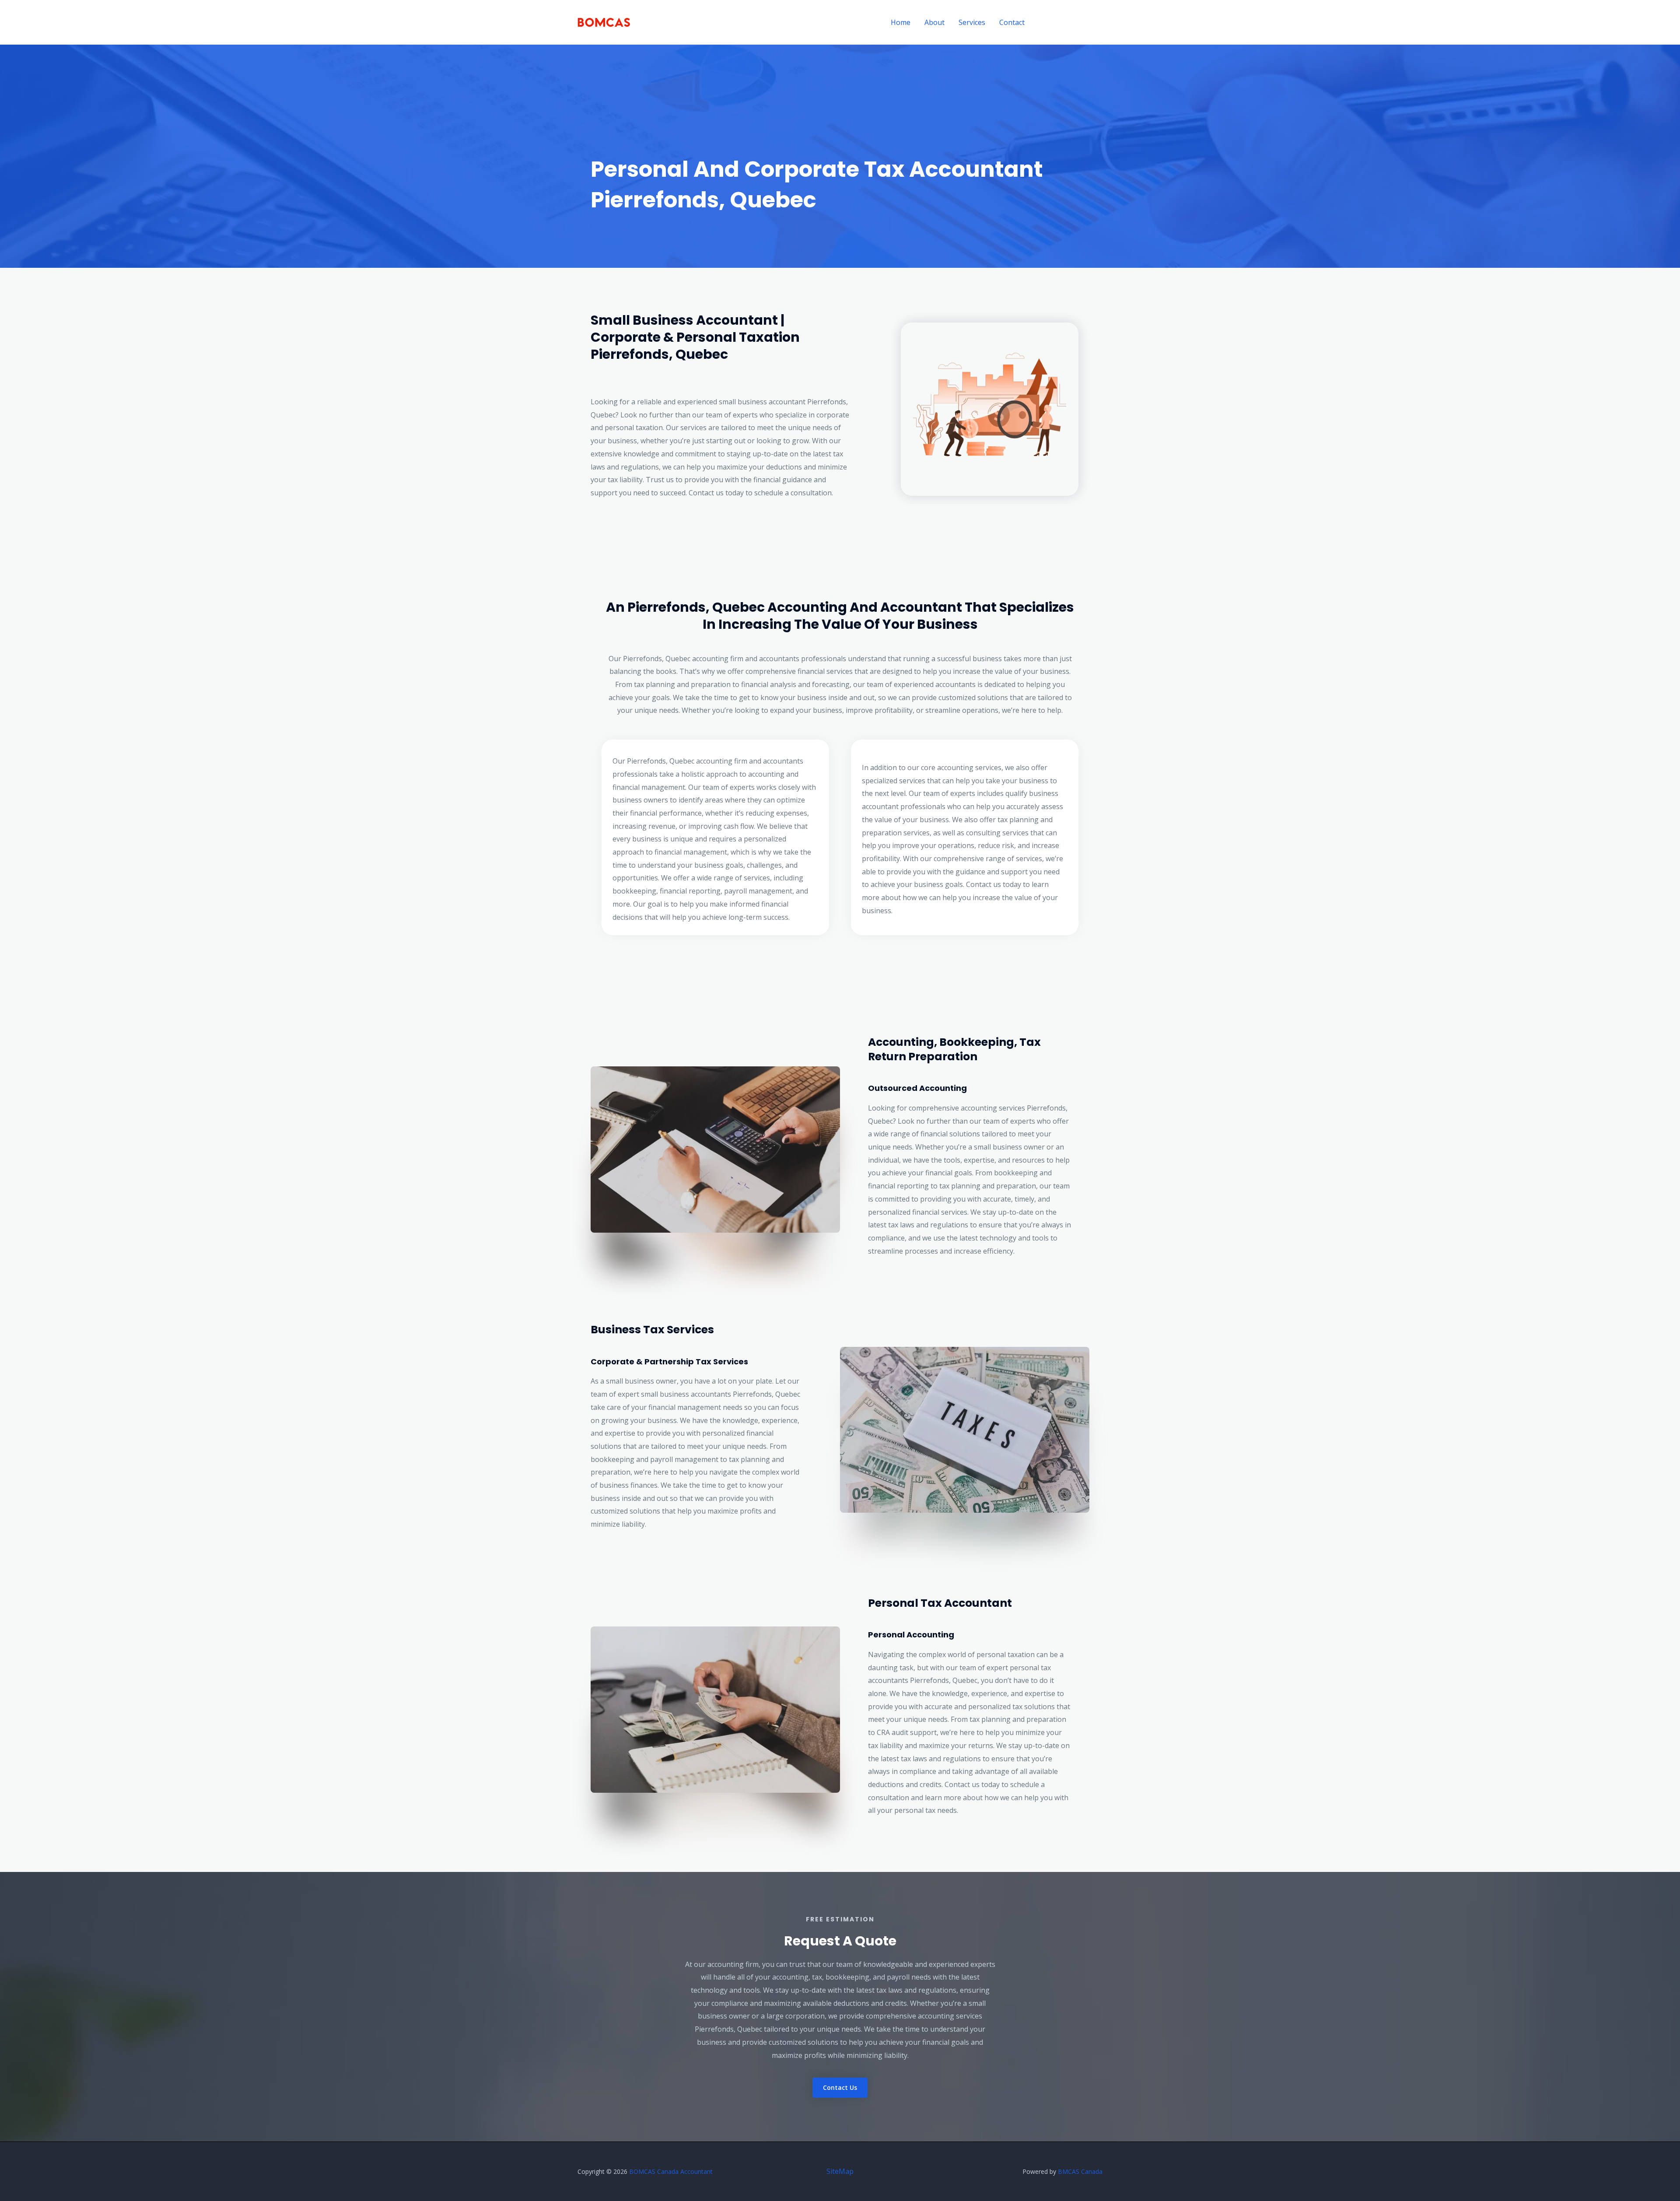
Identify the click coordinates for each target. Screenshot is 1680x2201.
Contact (1012, 22)
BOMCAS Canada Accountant (671, 2171)
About (934, 22)
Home (901, 22)
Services (972, 22)
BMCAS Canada (1080, 2171)
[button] (1071, 23)
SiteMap (840, 2171)
